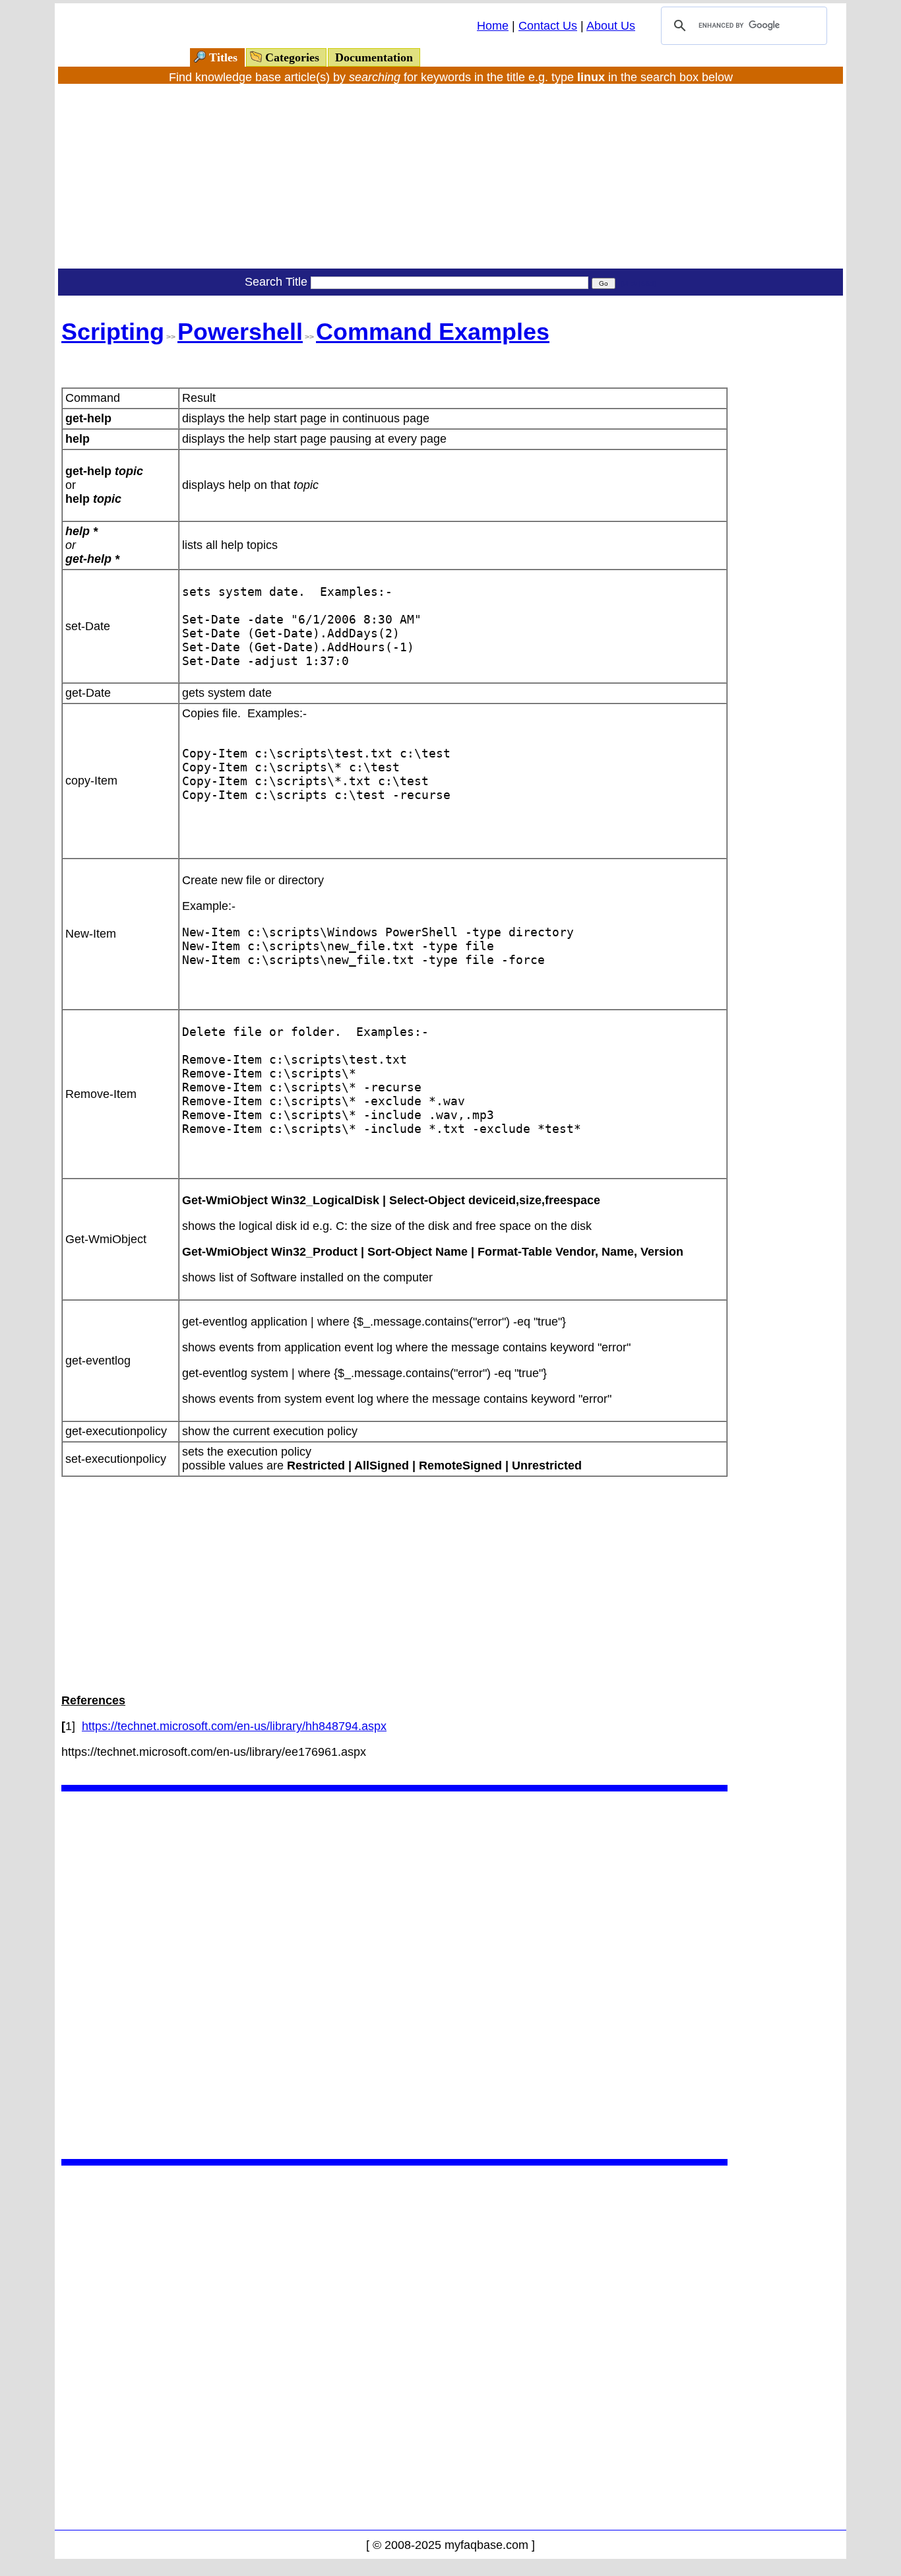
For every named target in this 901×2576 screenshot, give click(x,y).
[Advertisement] (450, 176)
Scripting (113, 332)
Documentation (374, 57)
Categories (292, 57)
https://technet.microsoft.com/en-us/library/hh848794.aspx (234, 1726)
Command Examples (433, 332)
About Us (611, 26)
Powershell (240, 332)
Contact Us (548, 26)
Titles (223, 57)
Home (493, 26)
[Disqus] (394, 1974)
